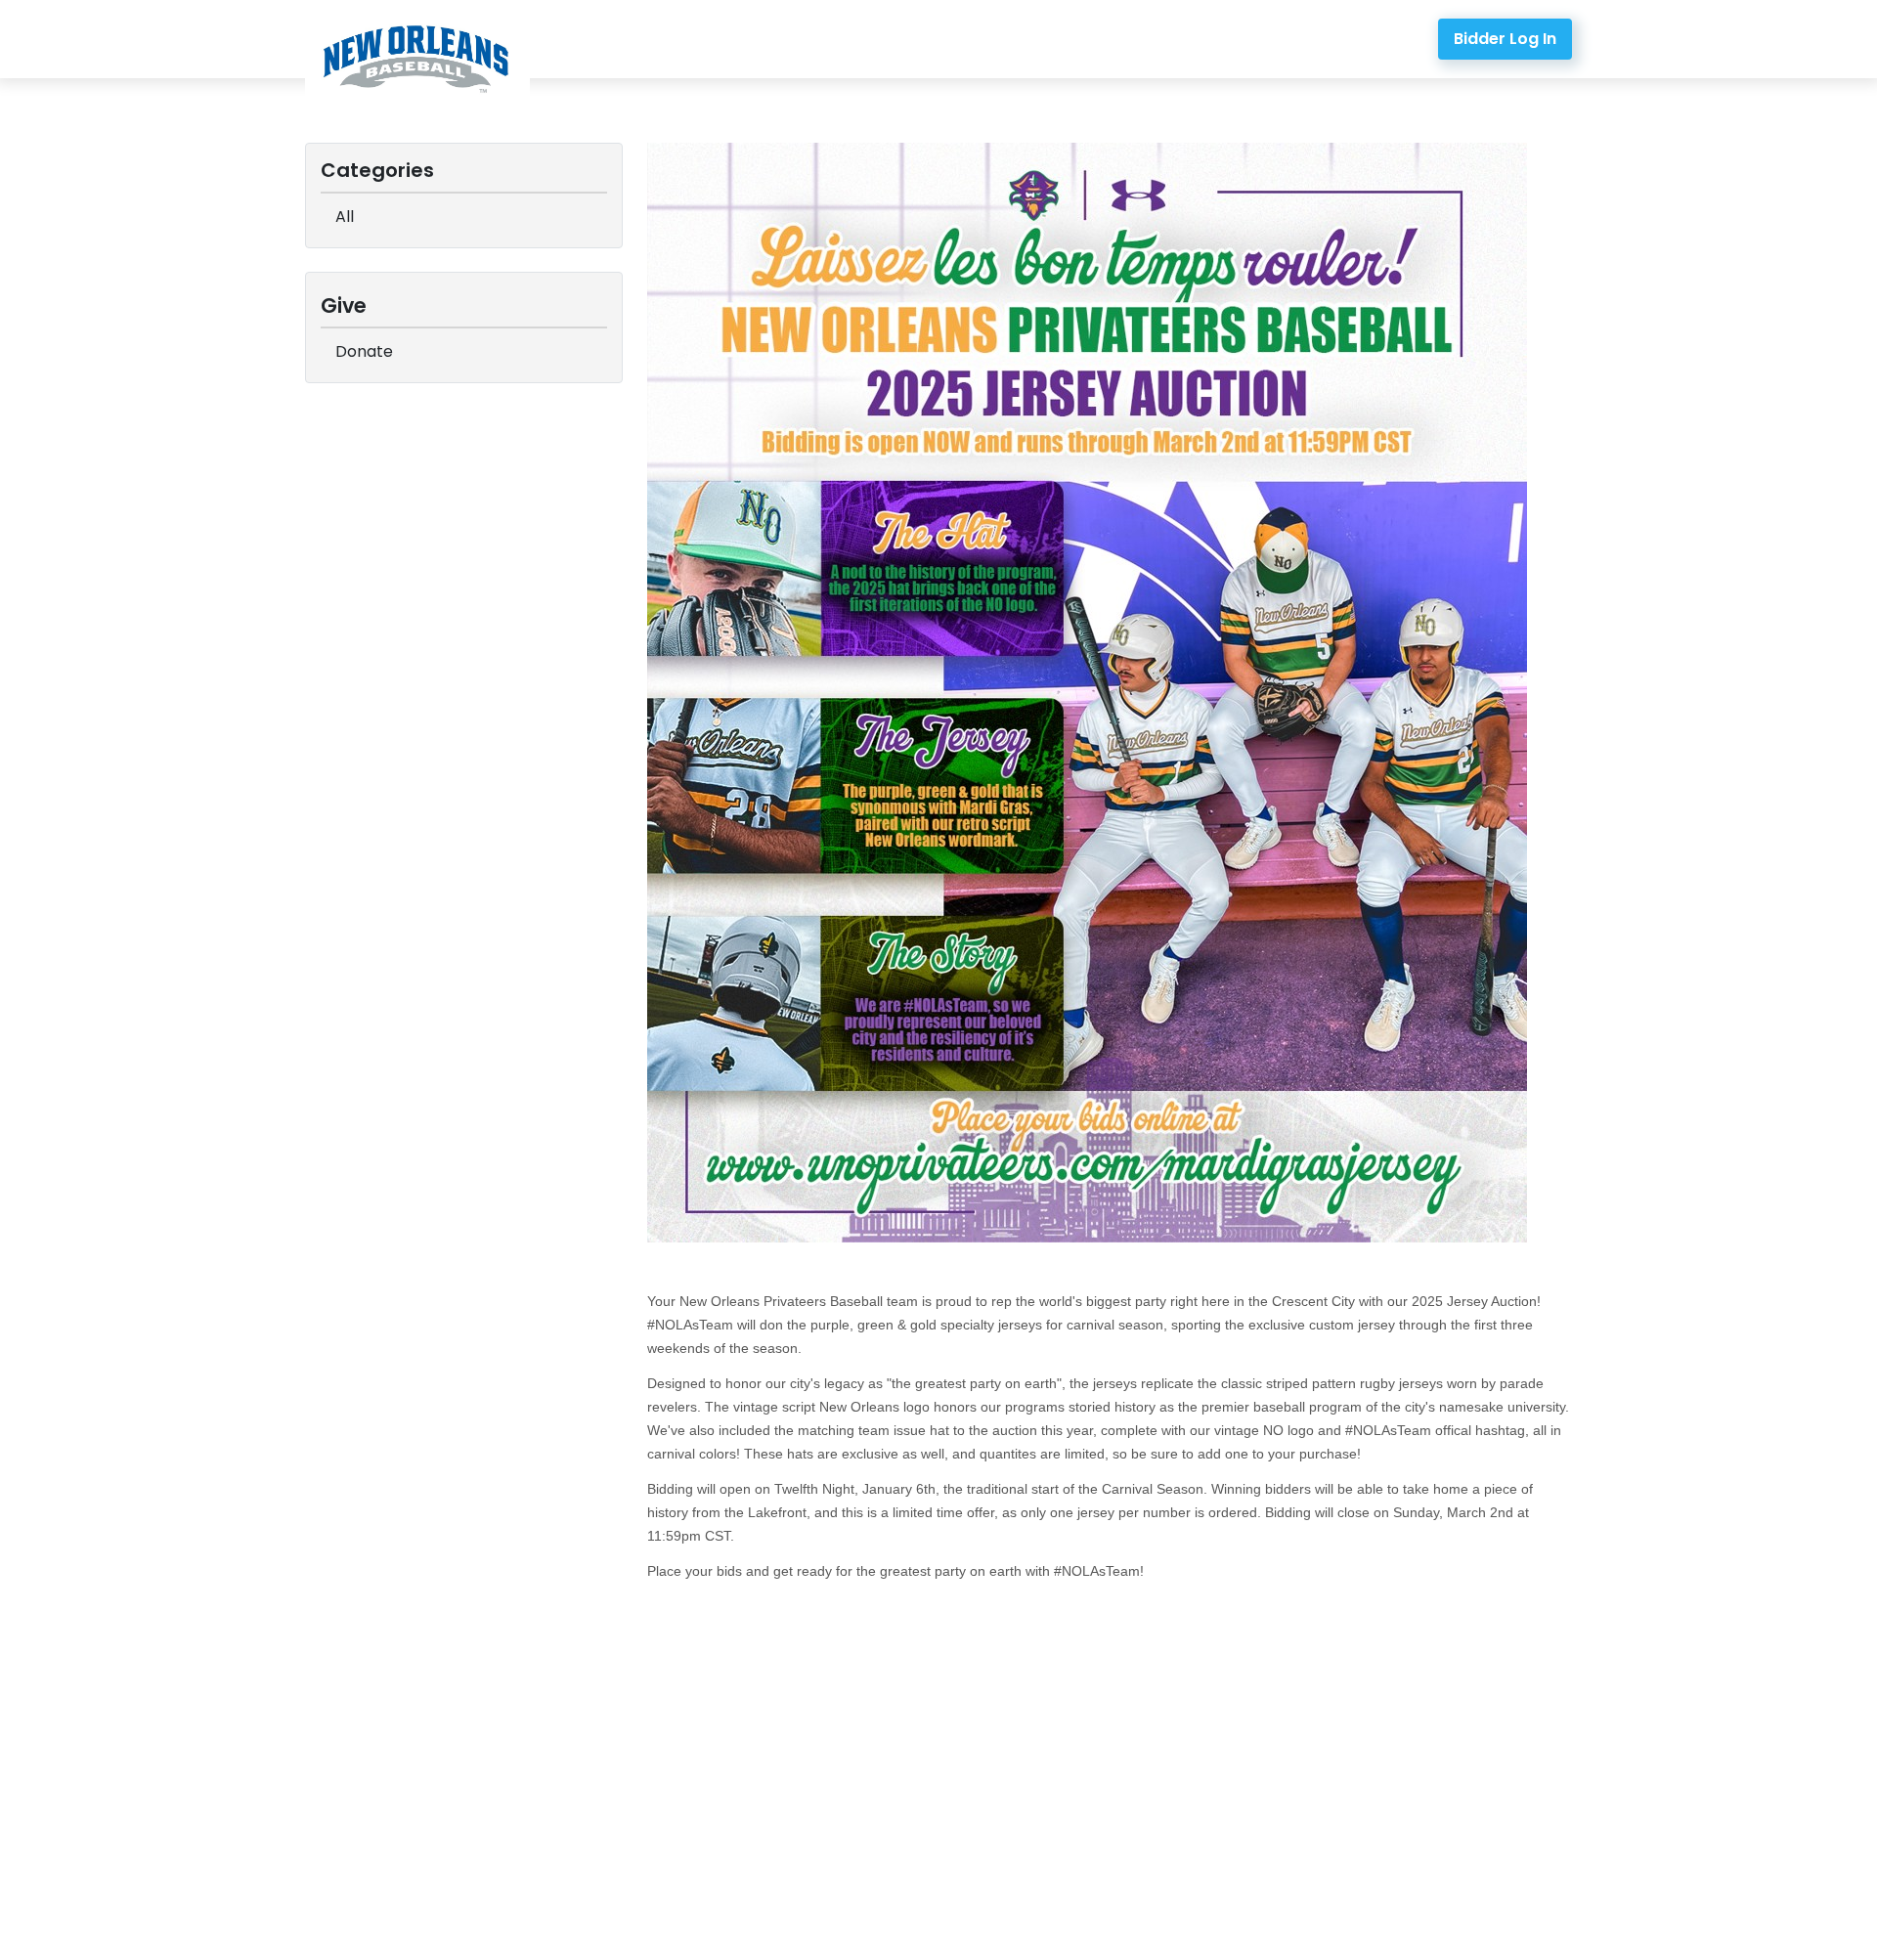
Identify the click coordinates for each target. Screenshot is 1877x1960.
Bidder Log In (1505, 39)
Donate (364, 351)
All (345, 217)
